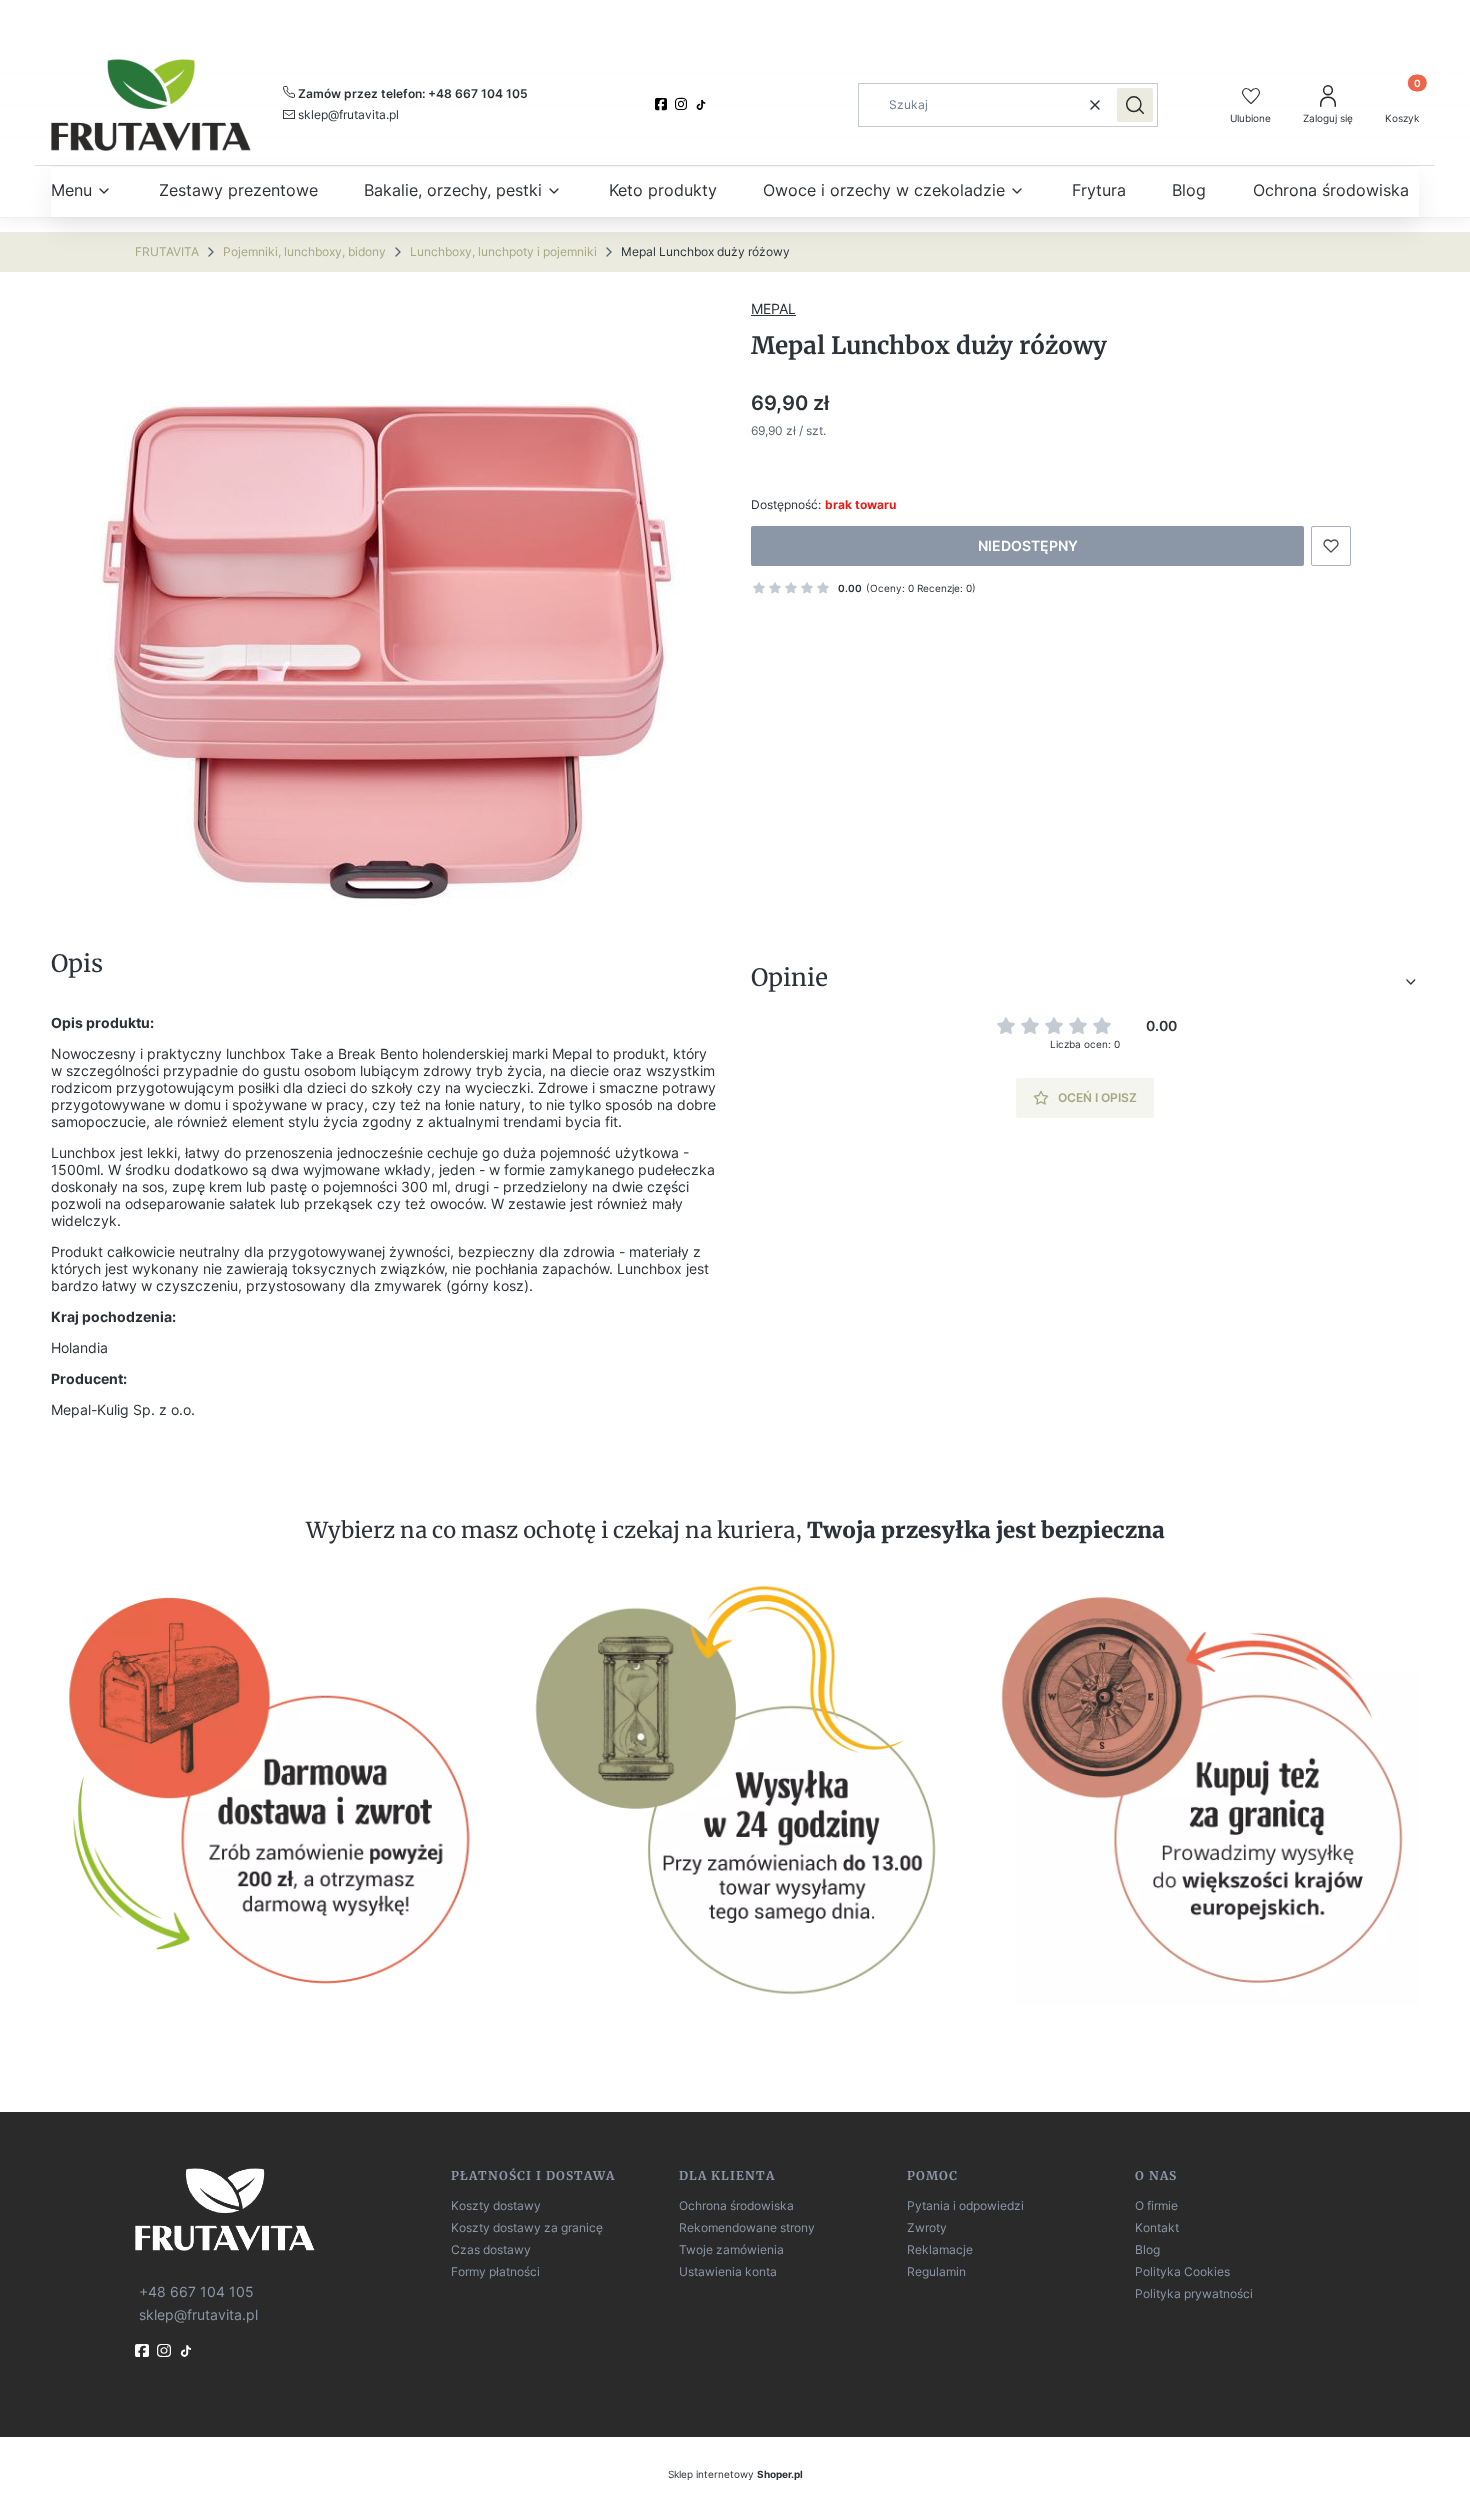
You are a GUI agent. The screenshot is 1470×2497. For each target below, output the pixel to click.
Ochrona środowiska (736, 2205)
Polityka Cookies (1182, 2271)
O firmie (1156, 2205)
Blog (1147, 2249)
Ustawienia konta (728, 2271)
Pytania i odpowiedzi (965, 2205)
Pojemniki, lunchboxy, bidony (304, 251)
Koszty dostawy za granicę (527, 2227)
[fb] (144, 2350)
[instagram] (683, 104)
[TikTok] (703, 105)
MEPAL (773, 308)
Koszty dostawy (496, 2205)
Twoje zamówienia (731, 2249)
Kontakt (1157, 2227)
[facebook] (663, 104)
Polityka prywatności (1194, 2293)
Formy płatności (495, 2271)
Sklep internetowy (735, 2474)
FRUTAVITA (167, 251)
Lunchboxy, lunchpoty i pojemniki (503, 251)
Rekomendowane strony (747, 2227)
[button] (1135, 105)
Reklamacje (940, 2249)
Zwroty (927, 2227)
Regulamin (936, 2271)
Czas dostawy (491, 2249)
